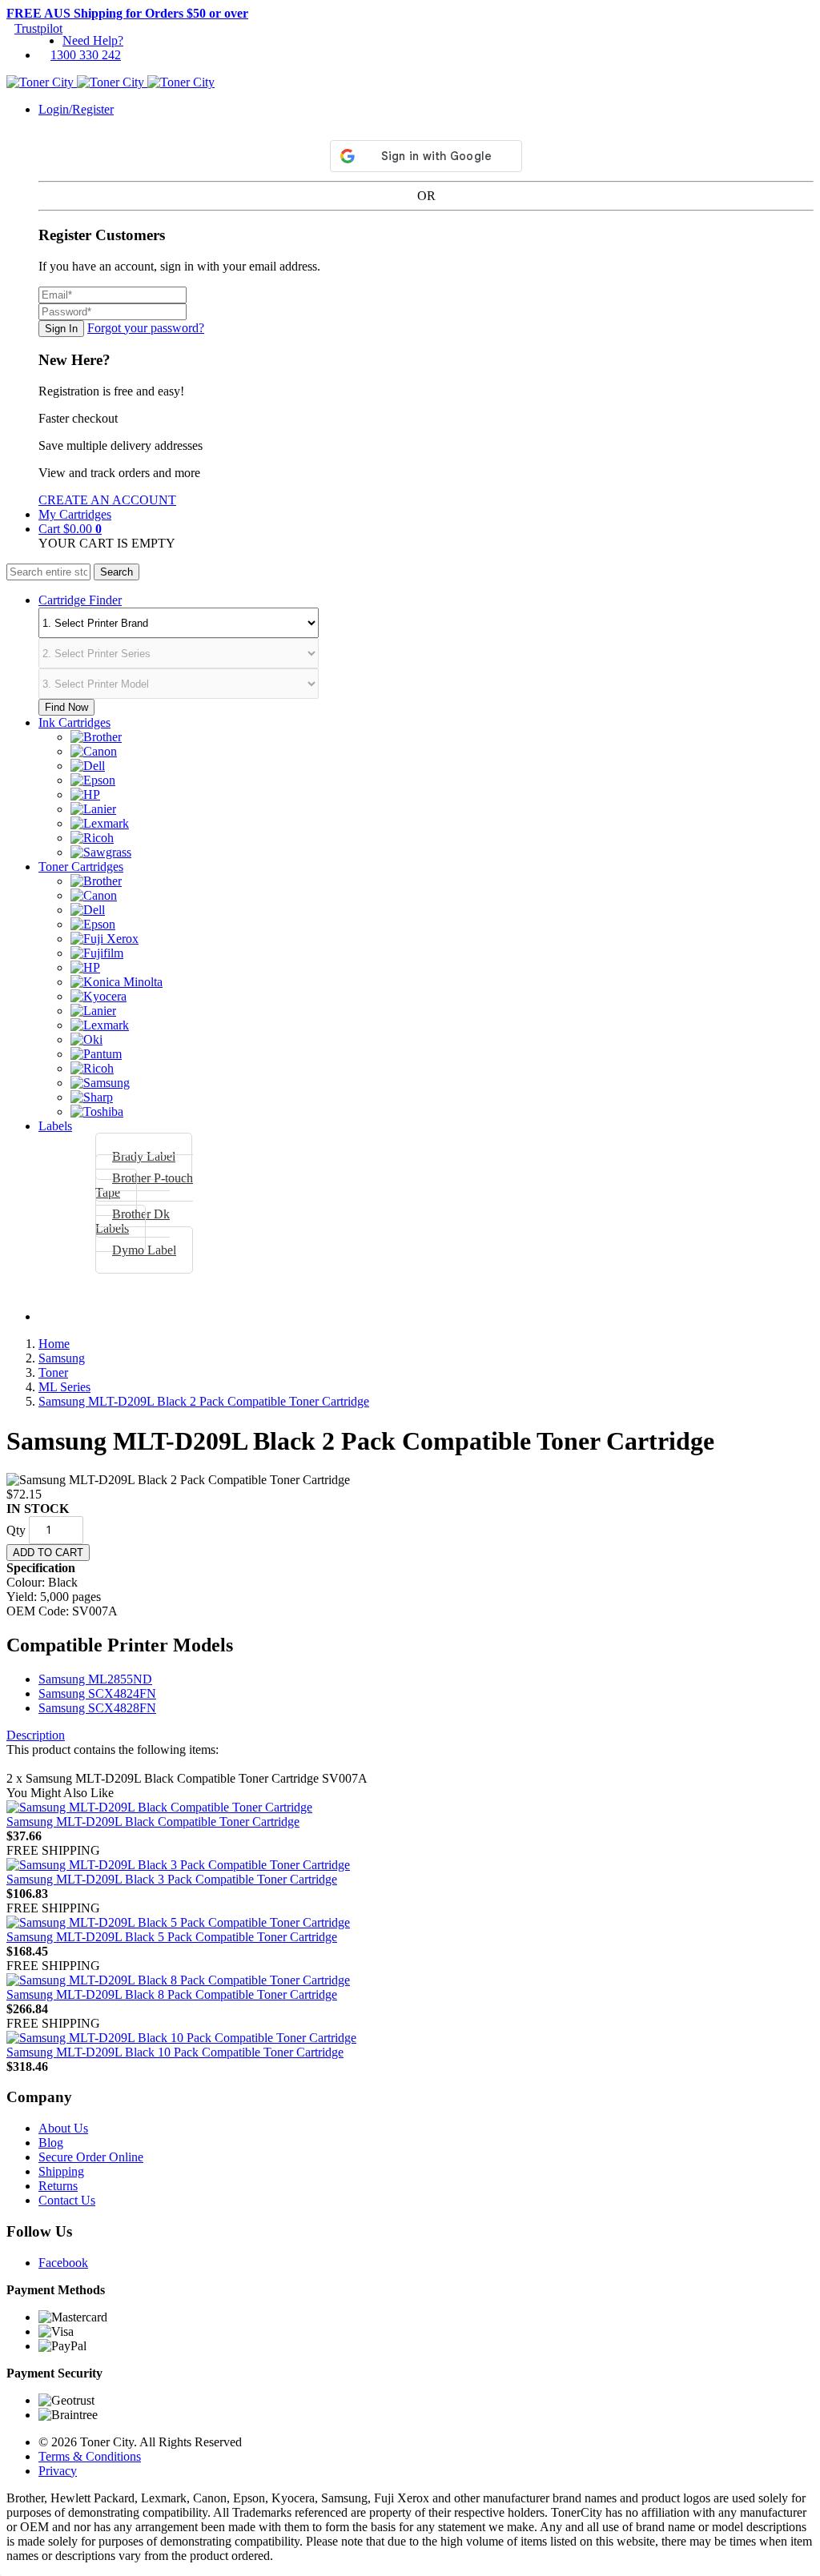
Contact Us (67, 2200)
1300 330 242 (86, 55)
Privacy (58, 2471)
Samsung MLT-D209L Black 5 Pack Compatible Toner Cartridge (172, 1937)
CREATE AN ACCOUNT (107, 500)
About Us (63, 2128)
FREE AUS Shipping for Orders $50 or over (127, 13)
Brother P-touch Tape (144, 1185)
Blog (51, 2143)
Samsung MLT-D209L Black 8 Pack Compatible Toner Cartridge (172, 1994)
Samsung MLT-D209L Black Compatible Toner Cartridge (153, 1822)
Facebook (63, 2263)
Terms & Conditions (90, 2456)
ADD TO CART (48, 1553)
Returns (58, 2186)
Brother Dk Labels (133, 1221)
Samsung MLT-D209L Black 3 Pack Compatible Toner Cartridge (172, 1879)
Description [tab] (36, 1735)
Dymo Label (144, 1250)
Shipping (61, 2171)
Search (117, 572)
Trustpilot (38, 28)
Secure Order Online (91, 2157)
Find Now (66, 707)
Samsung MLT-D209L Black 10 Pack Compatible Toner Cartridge (175, 2052)
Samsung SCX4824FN (97, 1693)
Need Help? (93, 40)
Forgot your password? (146, 328)
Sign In (61, 329)
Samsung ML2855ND (95, 1679)
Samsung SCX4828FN (97, 1708)
